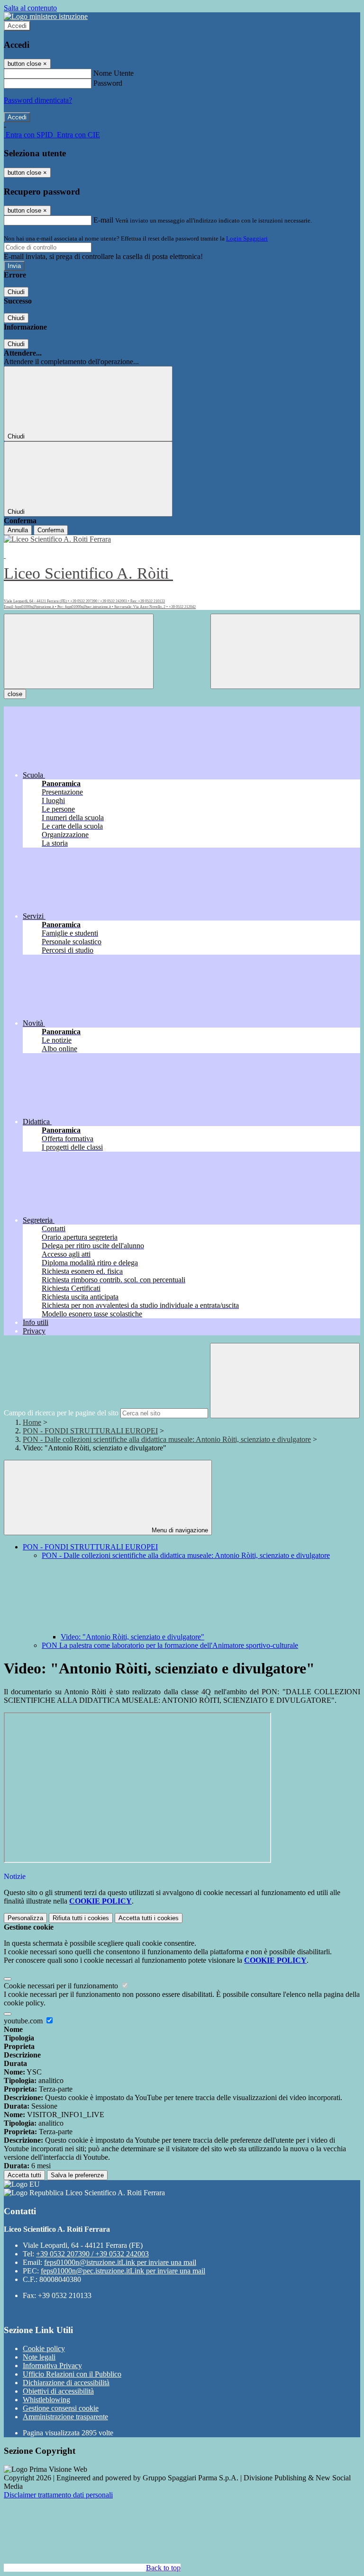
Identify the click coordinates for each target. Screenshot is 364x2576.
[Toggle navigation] (79, 651)
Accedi (17, 26)
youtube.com (24, 2021)
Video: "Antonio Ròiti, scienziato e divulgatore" (132, 1637)
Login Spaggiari (247, 238)
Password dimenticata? (38, 100)
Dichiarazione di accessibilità (66, 2383)
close (15, 694)
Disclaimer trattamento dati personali (58, 2495)
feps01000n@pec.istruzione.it (123, 2271)
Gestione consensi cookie (61, 2408)
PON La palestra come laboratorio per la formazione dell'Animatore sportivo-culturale (170, 1645)
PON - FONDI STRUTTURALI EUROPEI (90, 1431)
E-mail (103, 220)
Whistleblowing (46, 2400)
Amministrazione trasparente (65, 2417)
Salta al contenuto (30, 8)
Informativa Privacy (52, 2366)
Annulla (18, 530)
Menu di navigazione (179, 1530)
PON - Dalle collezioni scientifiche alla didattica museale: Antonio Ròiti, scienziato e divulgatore (167, 1439)
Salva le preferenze (77, 2175)
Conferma (51, 530)
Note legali (39, 2357)
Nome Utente (114, 73)
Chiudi (16, 292)
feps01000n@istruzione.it (120, 2262)
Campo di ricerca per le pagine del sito (61, 1413)
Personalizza (25, 1918)
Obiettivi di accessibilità (58, 2391)
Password (108, 83)
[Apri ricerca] (285, 651)
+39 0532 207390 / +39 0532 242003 (92, 2254)
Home (32, 1422)
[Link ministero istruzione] (46, 16)
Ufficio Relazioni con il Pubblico (72, 2374)
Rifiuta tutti (81, 1918)
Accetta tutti (149, 1918)
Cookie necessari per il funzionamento (62, 1986)
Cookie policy (44, 2348)
